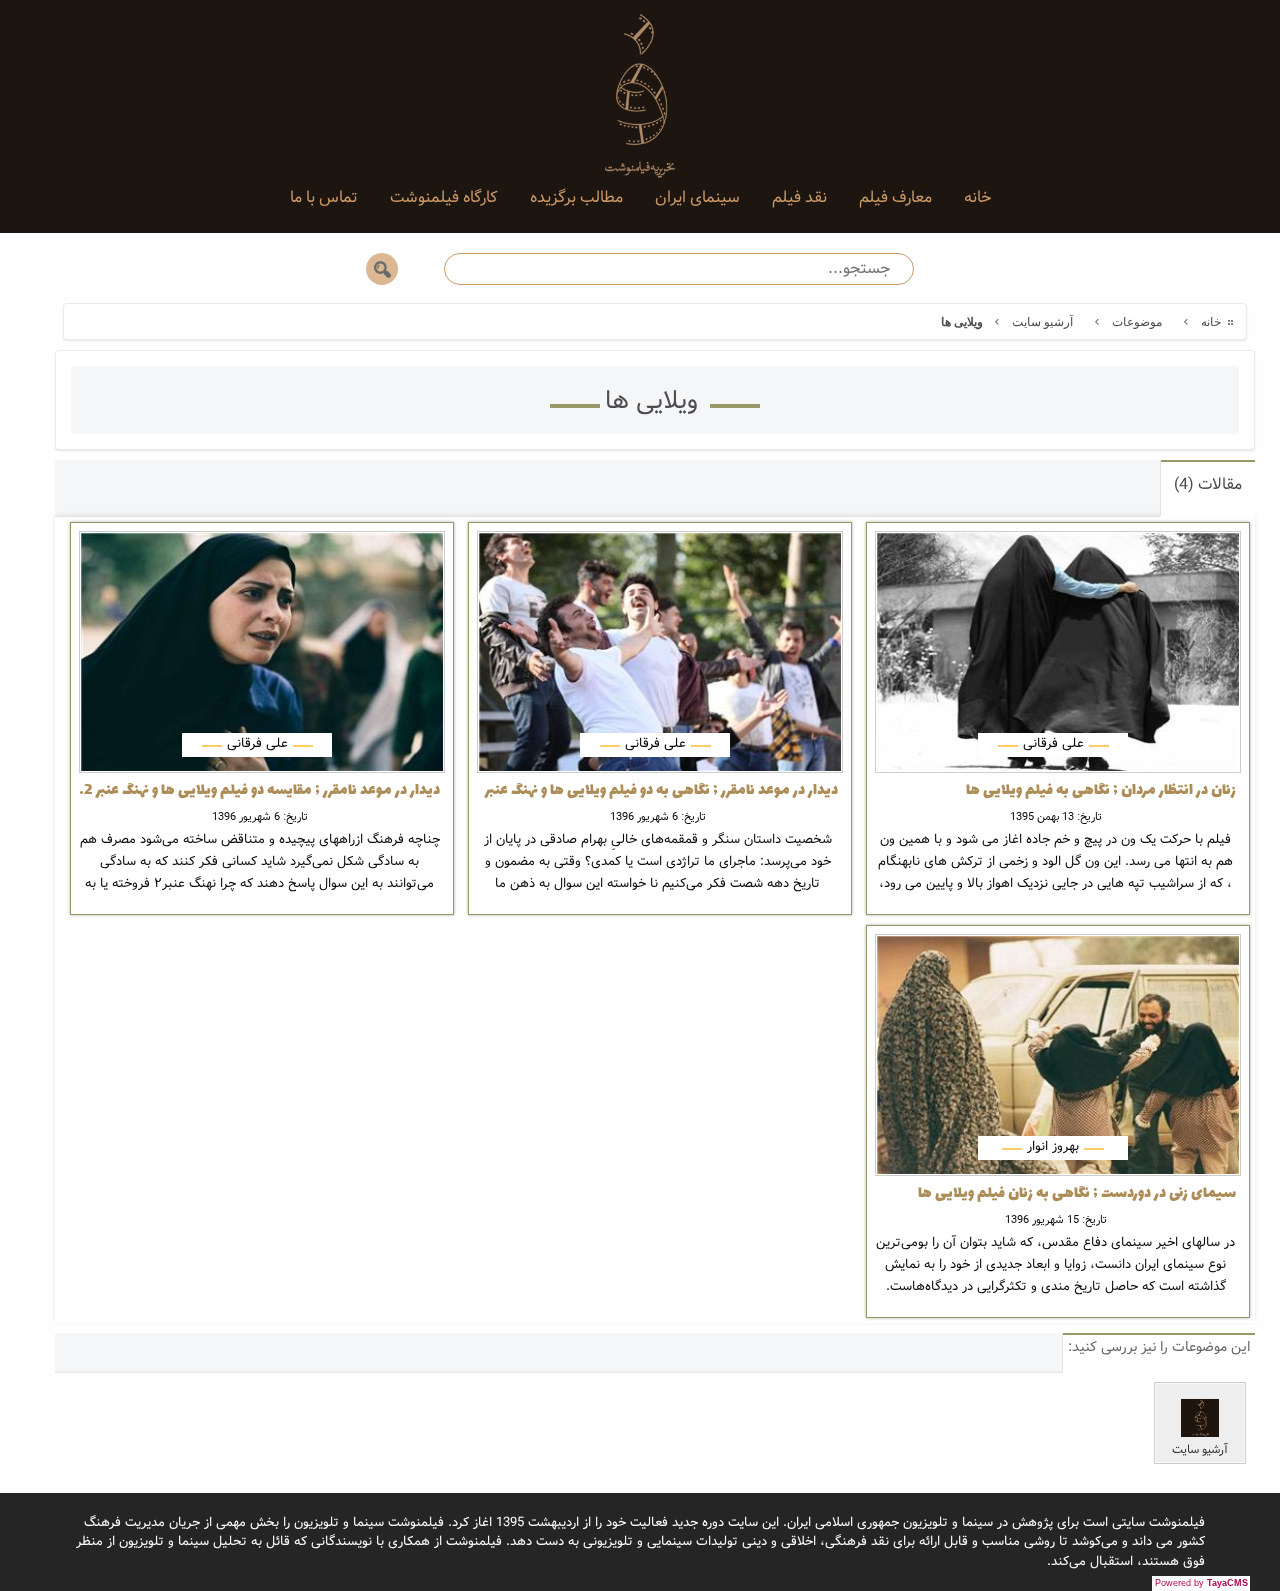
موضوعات (1137, 322)
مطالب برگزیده (576, 197)
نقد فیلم (799, 197)
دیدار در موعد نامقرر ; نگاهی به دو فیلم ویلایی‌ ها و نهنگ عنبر (661, 791)
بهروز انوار (1053, 1146)
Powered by (1201, 1583)
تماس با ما (324, 197)
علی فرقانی (1053, 743)
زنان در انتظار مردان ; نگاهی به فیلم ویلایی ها (1101, 791)
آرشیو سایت (1042, 322)
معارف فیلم (895, 197)
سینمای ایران (697, 197)
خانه (977, 197)
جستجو (382, 269)
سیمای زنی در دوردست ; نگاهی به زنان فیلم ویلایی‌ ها (1077, 1194)
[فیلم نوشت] (640, 80)
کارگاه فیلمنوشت (444, 197)
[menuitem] (977, 198)
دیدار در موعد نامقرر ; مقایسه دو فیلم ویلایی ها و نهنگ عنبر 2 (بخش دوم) (259, 791)
